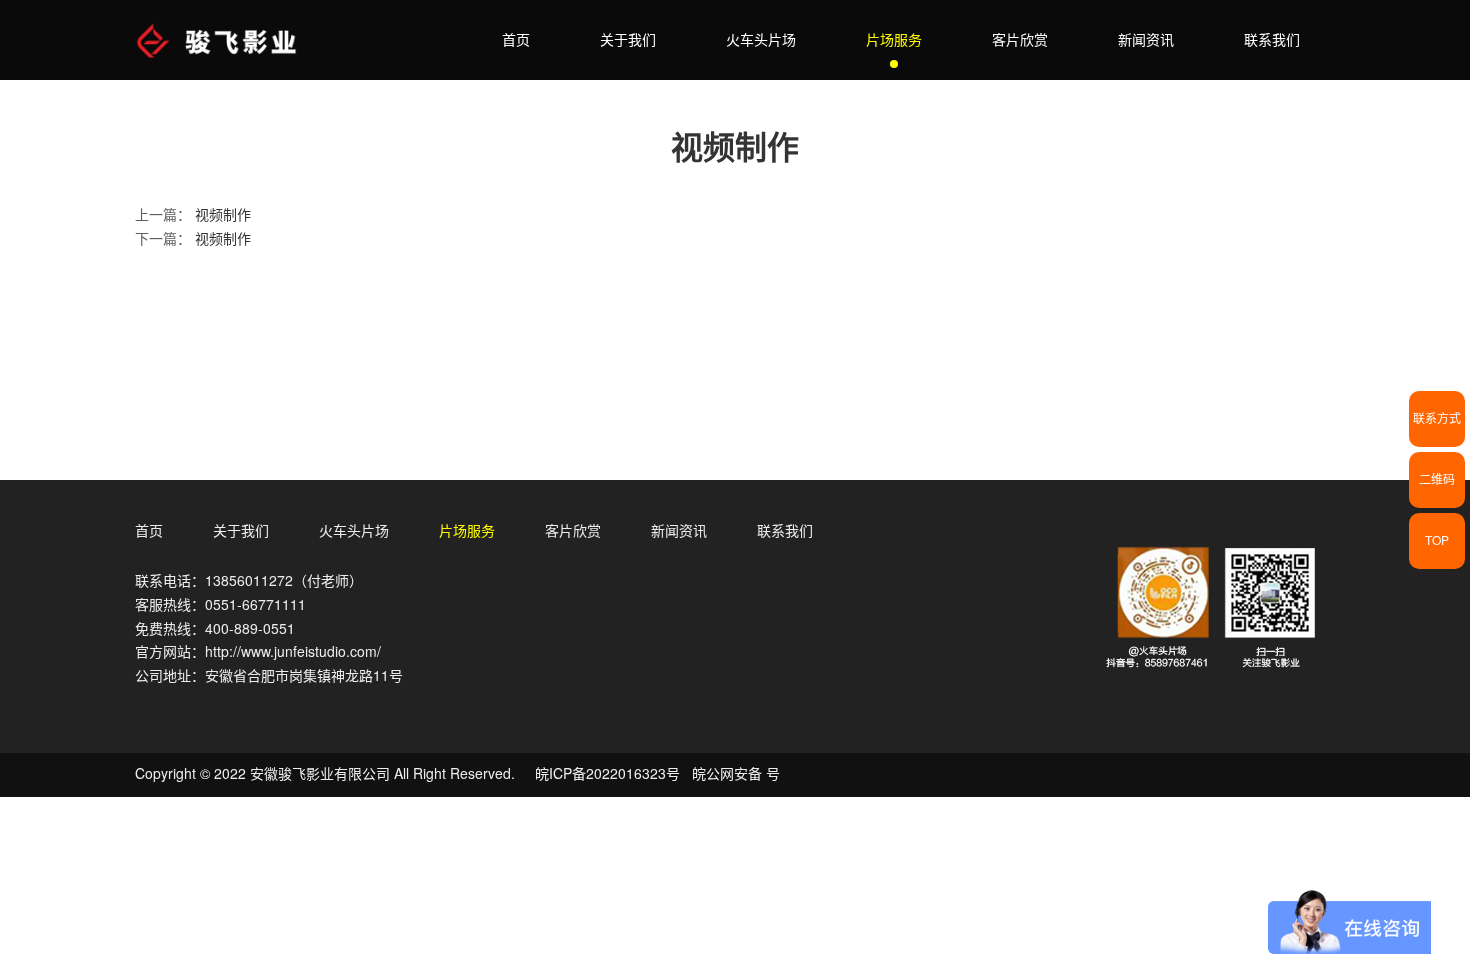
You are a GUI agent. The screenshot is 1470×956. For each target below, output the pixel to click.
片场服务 (894, 40)
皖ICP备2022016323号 (607, 774)
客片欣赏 (1020, 40)
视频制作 (223, 215)
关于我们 (628, 40)
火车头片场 (761, 40)
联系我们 (1272, 40)
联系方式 (1437, 418)
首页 (516, 40)
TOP (1437, 540)
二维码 (1437, 479)
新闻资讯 (1146, 40)
